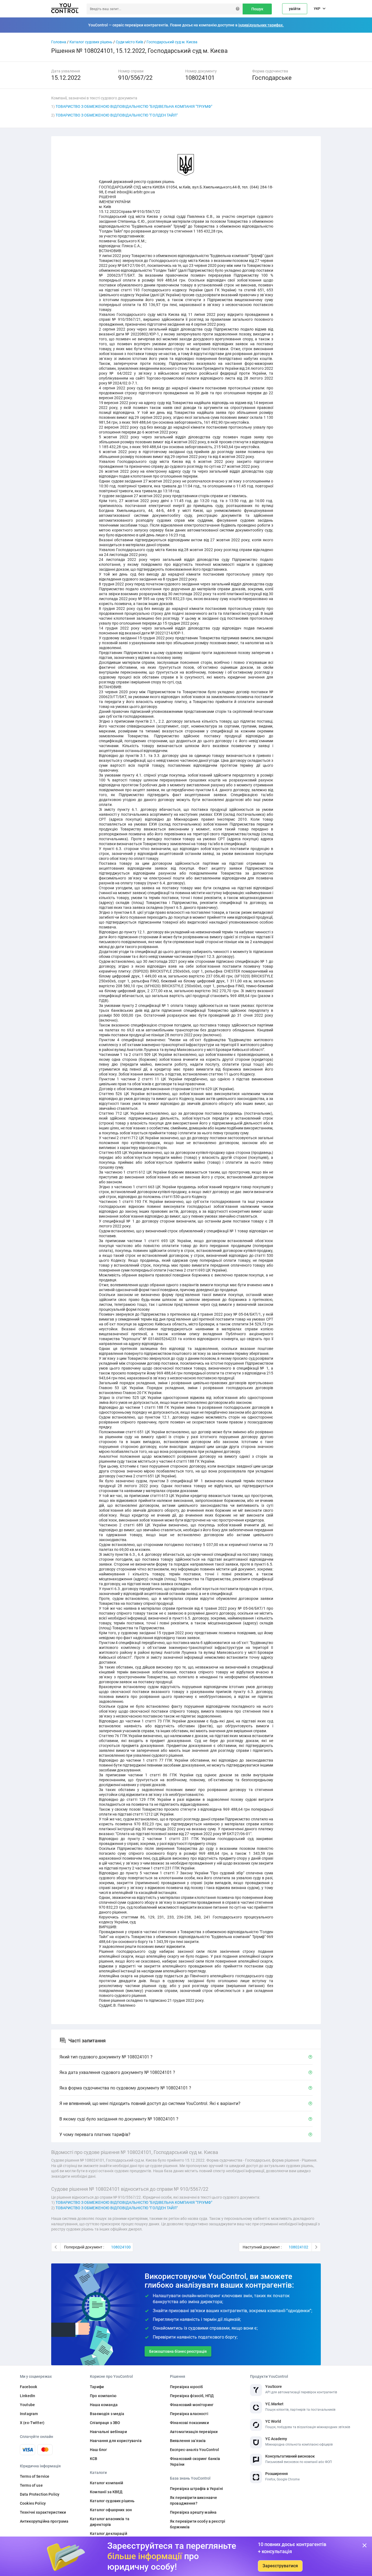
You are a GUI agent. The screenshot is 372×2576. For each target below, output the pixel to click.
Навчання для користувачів (116, 2441)
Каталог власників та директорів (110, 2522)
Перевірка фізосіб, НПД (192, 2396)
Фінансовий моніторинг (192, 2405)
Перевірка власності (189, 2414)
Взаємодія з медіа (107, 2414)
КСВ (94, 2459)
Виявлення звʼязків (188, 2441)
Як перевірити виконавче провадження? (193, 2500)
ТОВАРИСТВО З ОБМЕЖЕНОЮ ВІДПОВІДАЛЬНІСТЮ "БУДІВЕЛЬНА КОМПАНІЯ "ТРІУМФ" (134, 106)
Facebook (28, 2387)
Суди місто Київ (129, 42)
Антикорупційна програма (44, 2521)
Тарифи (97, 2387)
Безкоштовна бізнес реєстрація (178, 2351)
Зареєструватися (280, 2566)
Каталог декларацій (109, 2534)
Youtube (27, 2405)
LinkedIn (28, 2396)
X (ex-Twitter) (32, 2423)
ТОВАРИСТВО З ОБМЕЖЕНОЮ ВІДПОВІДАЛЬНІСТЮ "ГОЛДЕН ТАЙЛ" (117, 115)
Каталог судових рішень (91, 42)
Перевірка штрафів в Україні (196, 2489)
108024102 (298, 2247)
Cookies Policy (33, 2503)
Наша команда (104, 2405)
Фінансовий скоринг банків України (195, 2462)
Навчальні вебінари (108, 2432)
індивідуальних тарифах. (261, 25)
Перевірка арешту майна (193, 2512)
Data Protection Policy (40, 2494)
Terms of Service (35, 2476)
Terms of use (31, 2485)
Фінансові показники (189, 2423)
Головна (59, 42)
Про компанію (103, 2396)
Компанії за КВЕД (106, 2492)
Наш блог (98, 2450)
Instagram (29, 2414)
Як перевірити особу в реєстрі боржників (198, 2524)
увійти (295, 9)
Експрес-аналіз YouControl (195, 2450)
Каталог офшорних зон (111, 2510)
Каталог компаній (106, 2483)
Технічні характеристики (43, 2512)
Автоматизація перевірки (194, 2432)
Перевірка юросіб (186, 2387)
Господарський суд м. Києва (172, 42)
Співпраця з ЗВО (105, 2423)
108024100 (121, 2247)
